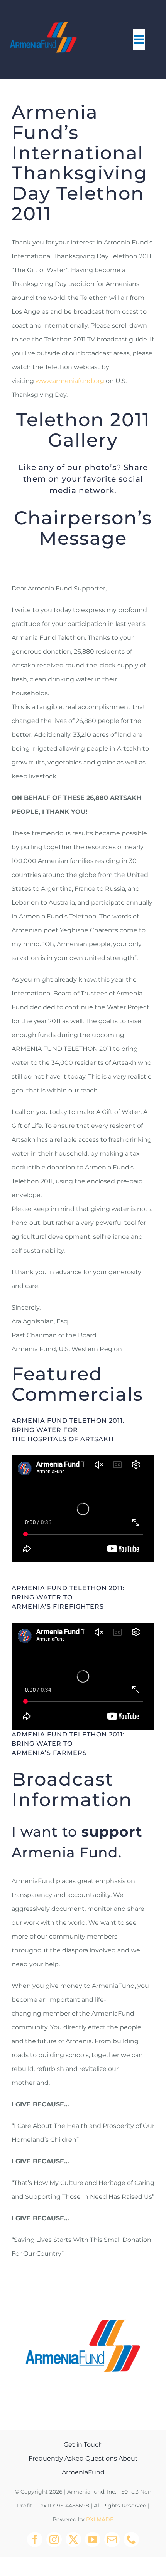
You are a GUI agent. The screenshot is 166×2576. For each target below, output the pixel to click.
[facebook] (35, 2539)
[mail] (112, 2539)
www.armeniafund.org (70, 381)
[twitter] (73, 2539)
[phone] (131, 2539)
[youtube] (93, 2539)
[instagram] (54, 2539)
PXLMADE (100, 2519)
